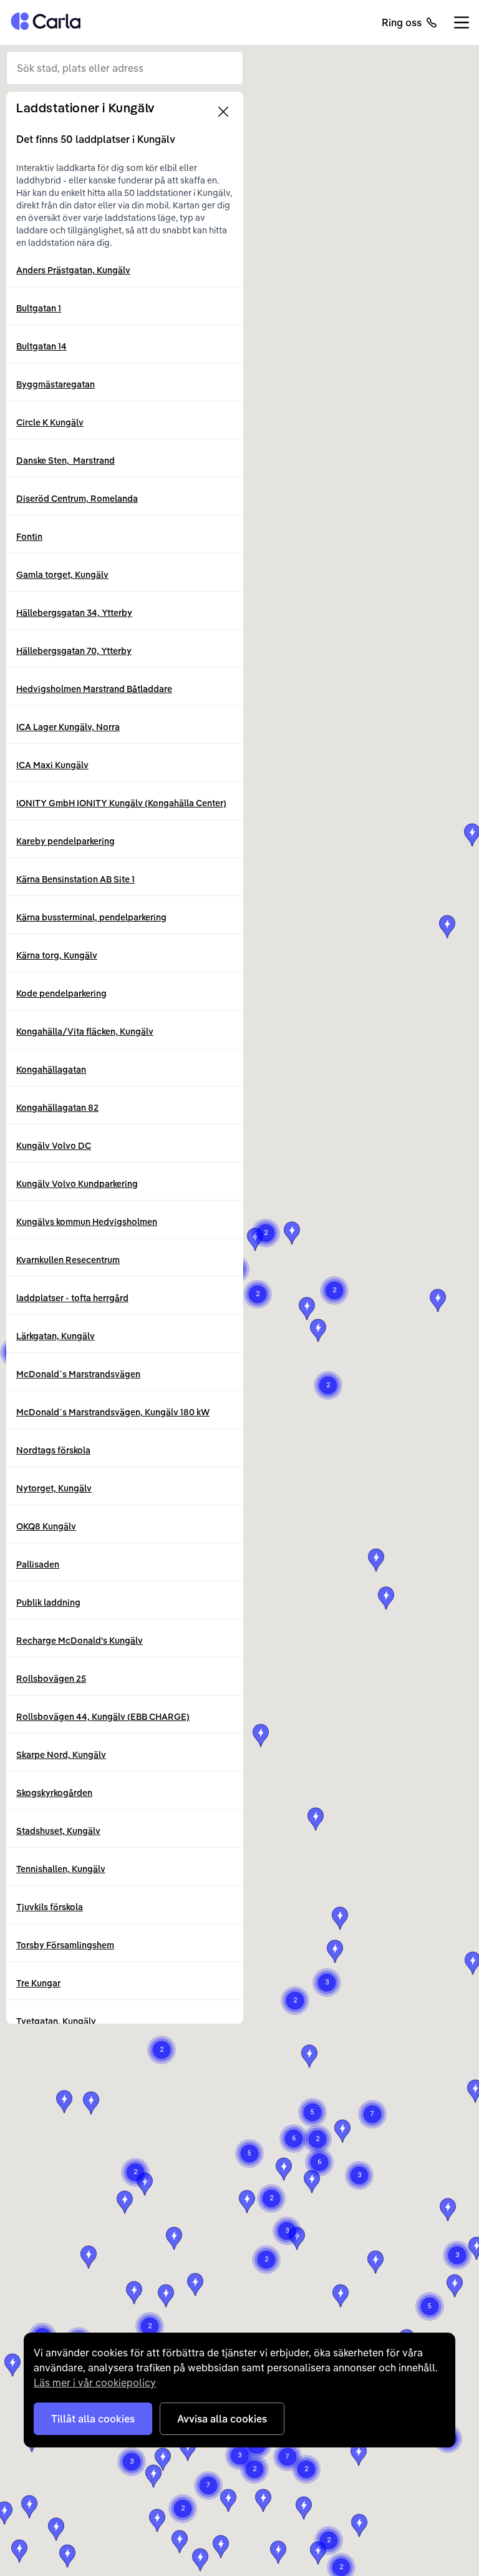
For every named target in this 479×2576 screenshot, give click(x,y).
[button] (438, 1300)
